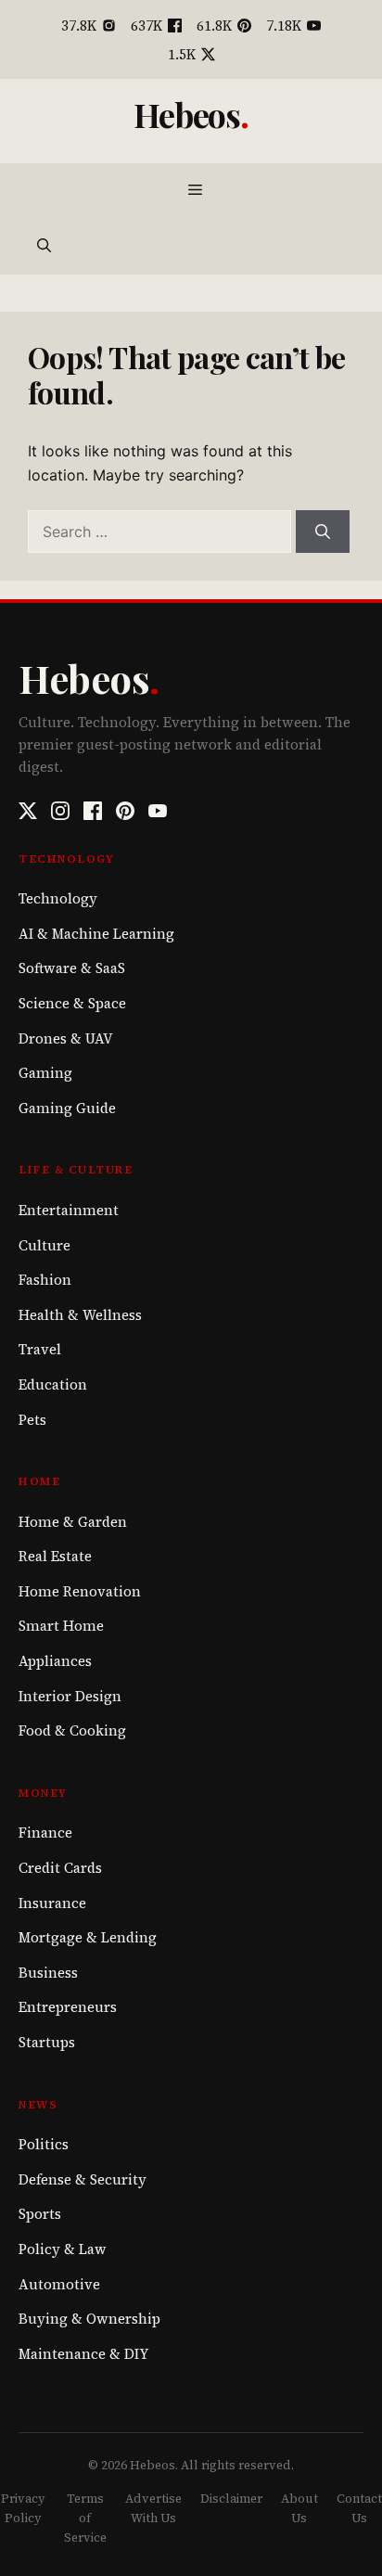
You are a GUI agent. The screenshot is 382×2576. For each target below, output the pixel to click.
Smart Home (61, 1626)
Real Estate (55, 1556)
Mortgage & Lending (88, 1937)
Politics (44, 2144)
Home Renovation (80, 1591)
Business (48, 1973)
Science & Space (72, 1003)
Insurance (52, 1903)
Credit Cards (60, 1868)
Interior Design (70, 1696)
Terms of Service (85, 2518)
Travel (40, 1349)
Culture (45, 1245)
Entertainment (69, 1210)
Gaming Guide (67, 1108)
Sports (40, 2214)
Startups (47, 2042)
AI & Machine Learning (96, 934)
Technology (58, 898)
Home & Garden (73, 1522)
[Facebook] (93, 811)
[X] (28, 811)
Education (53, 1384)
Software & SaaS (72, 968)
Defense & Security (83, 2179)
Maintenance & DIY (83, 2354)
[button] (44, 247)
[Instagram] (60, 811)
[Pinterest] (125, 811)
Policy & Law (63, 2249)
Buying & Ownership (89, 2319)
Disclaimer (231, 2499)
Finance (45, 1833)
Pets (32, 1420)
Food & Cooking (72, 1730)
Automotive (59, 2284)
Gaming (45, 1073)
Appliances (55, 1661)
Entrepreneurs (68, 2007)
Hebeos (187, 114)
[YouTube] (158, 811)
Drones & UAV (66, 1038)
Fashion (45, 1280)
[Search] (323, 532)
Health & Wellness (80, 1315)
